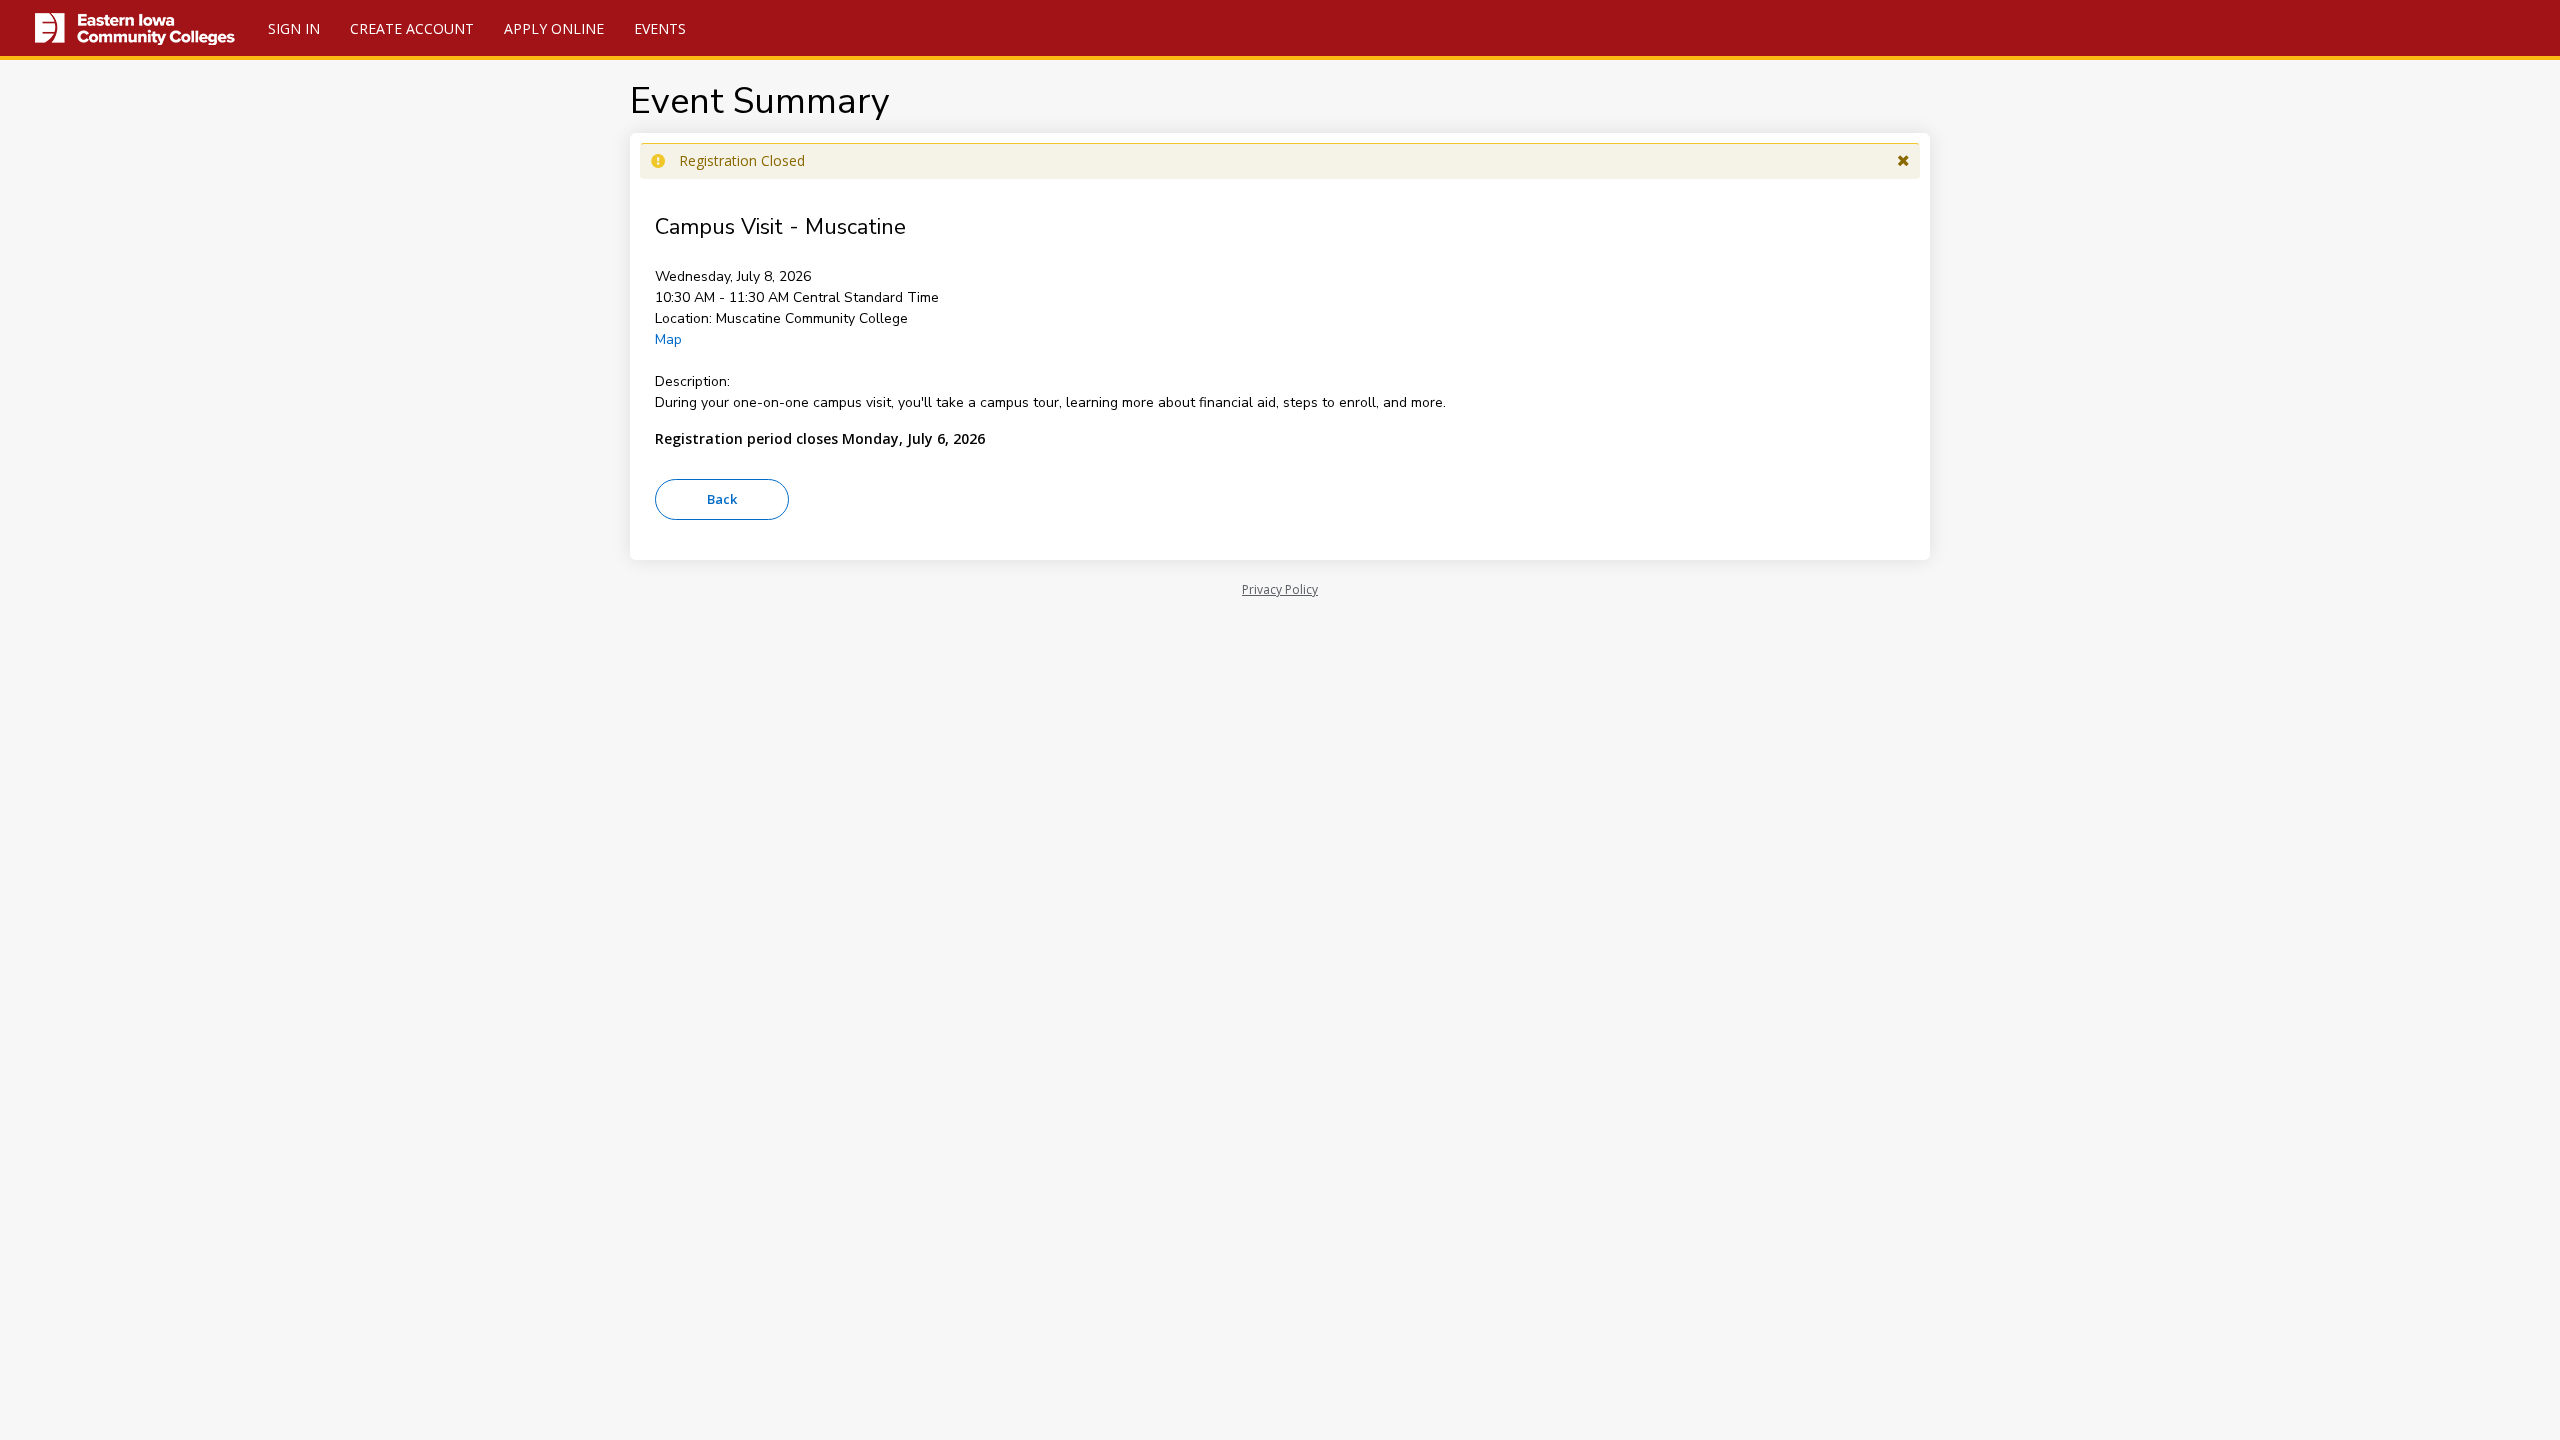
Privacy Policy (1280, 589)
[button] (1903, 161)
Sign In (294, 28)
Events (660, 28)
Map (668, 339)
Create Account (412, 28)
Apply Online (554, 28)
